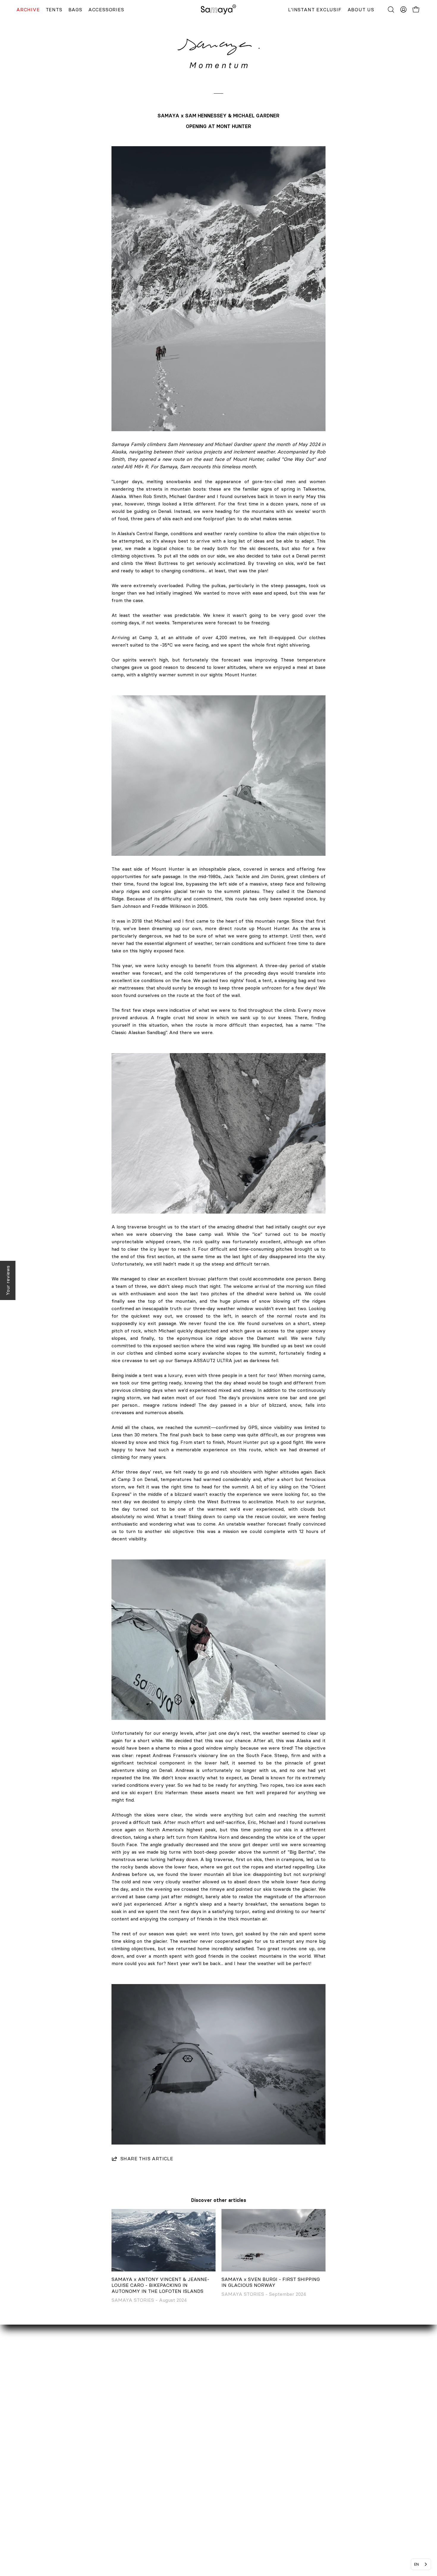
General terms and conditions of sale (198, 2509)
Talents (30, 2499)
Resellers (33, 2479)
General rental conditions (185, 2518)
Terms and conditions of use (188, 2528)
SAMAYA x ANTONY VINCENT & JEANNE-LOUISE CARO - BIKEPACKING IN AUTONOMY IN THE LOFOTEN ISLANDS (160, 2285)
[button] (391, 10)
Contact (31, 2460)
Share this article (147, 2159)
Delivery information (180, 2469)
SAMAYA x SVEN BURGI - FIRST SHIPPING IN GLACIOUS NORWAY (271, 2282)
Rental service (38, 2469)
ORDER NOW (172, 2460)
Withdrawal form (176, 2489)
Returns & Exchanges (181, 2479)
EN (416, 2564)
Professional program (46, 2489)
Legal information (176, 2499)
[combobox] (421, 2564)
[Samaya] (218, 10)
